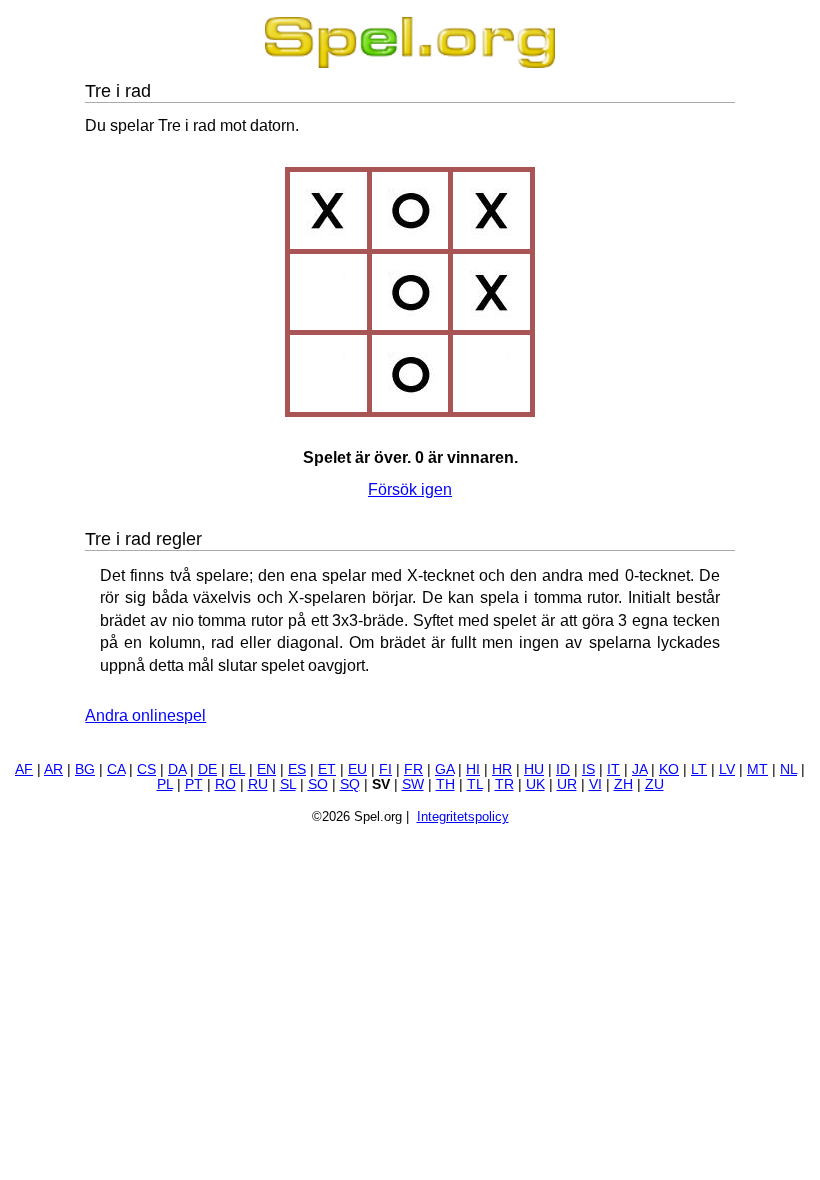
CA (116, 769)
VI (595, 784)
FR (413, 769)
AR (53, 769)
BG (85, 769)
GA (444, 769)
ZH (623, 784)
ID (563, 769)
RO (225, 784)
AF (24, 769)
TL (475, 784)
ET (327, 769)
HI (473, 769)
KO (669, 769)
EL (237, 769)
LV (727, 769)
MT (757, 769)
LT (699, 769)
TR (504, 784)
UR (567, 784)
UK (535, 784)
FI (385, 769)
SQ (350, 784)
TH (445, 784)
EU (357, 769)
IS (588, 769)
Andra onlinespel (145, 715)
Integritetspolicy (463, 816)
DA (177, 769)
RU (258, 784)
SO (318, 784)
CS (146, 769)
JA (639, 769)
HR (502, 769)
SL (288, 784)
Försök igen (410, 489)
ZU (654, 784)
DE (207, 769)
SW (413, 784)
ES (297, 769)
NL (788, 769)
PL (165, 784)
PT (194, 784)
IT (613, 769)
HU (534, 769)
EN (266, 769)
